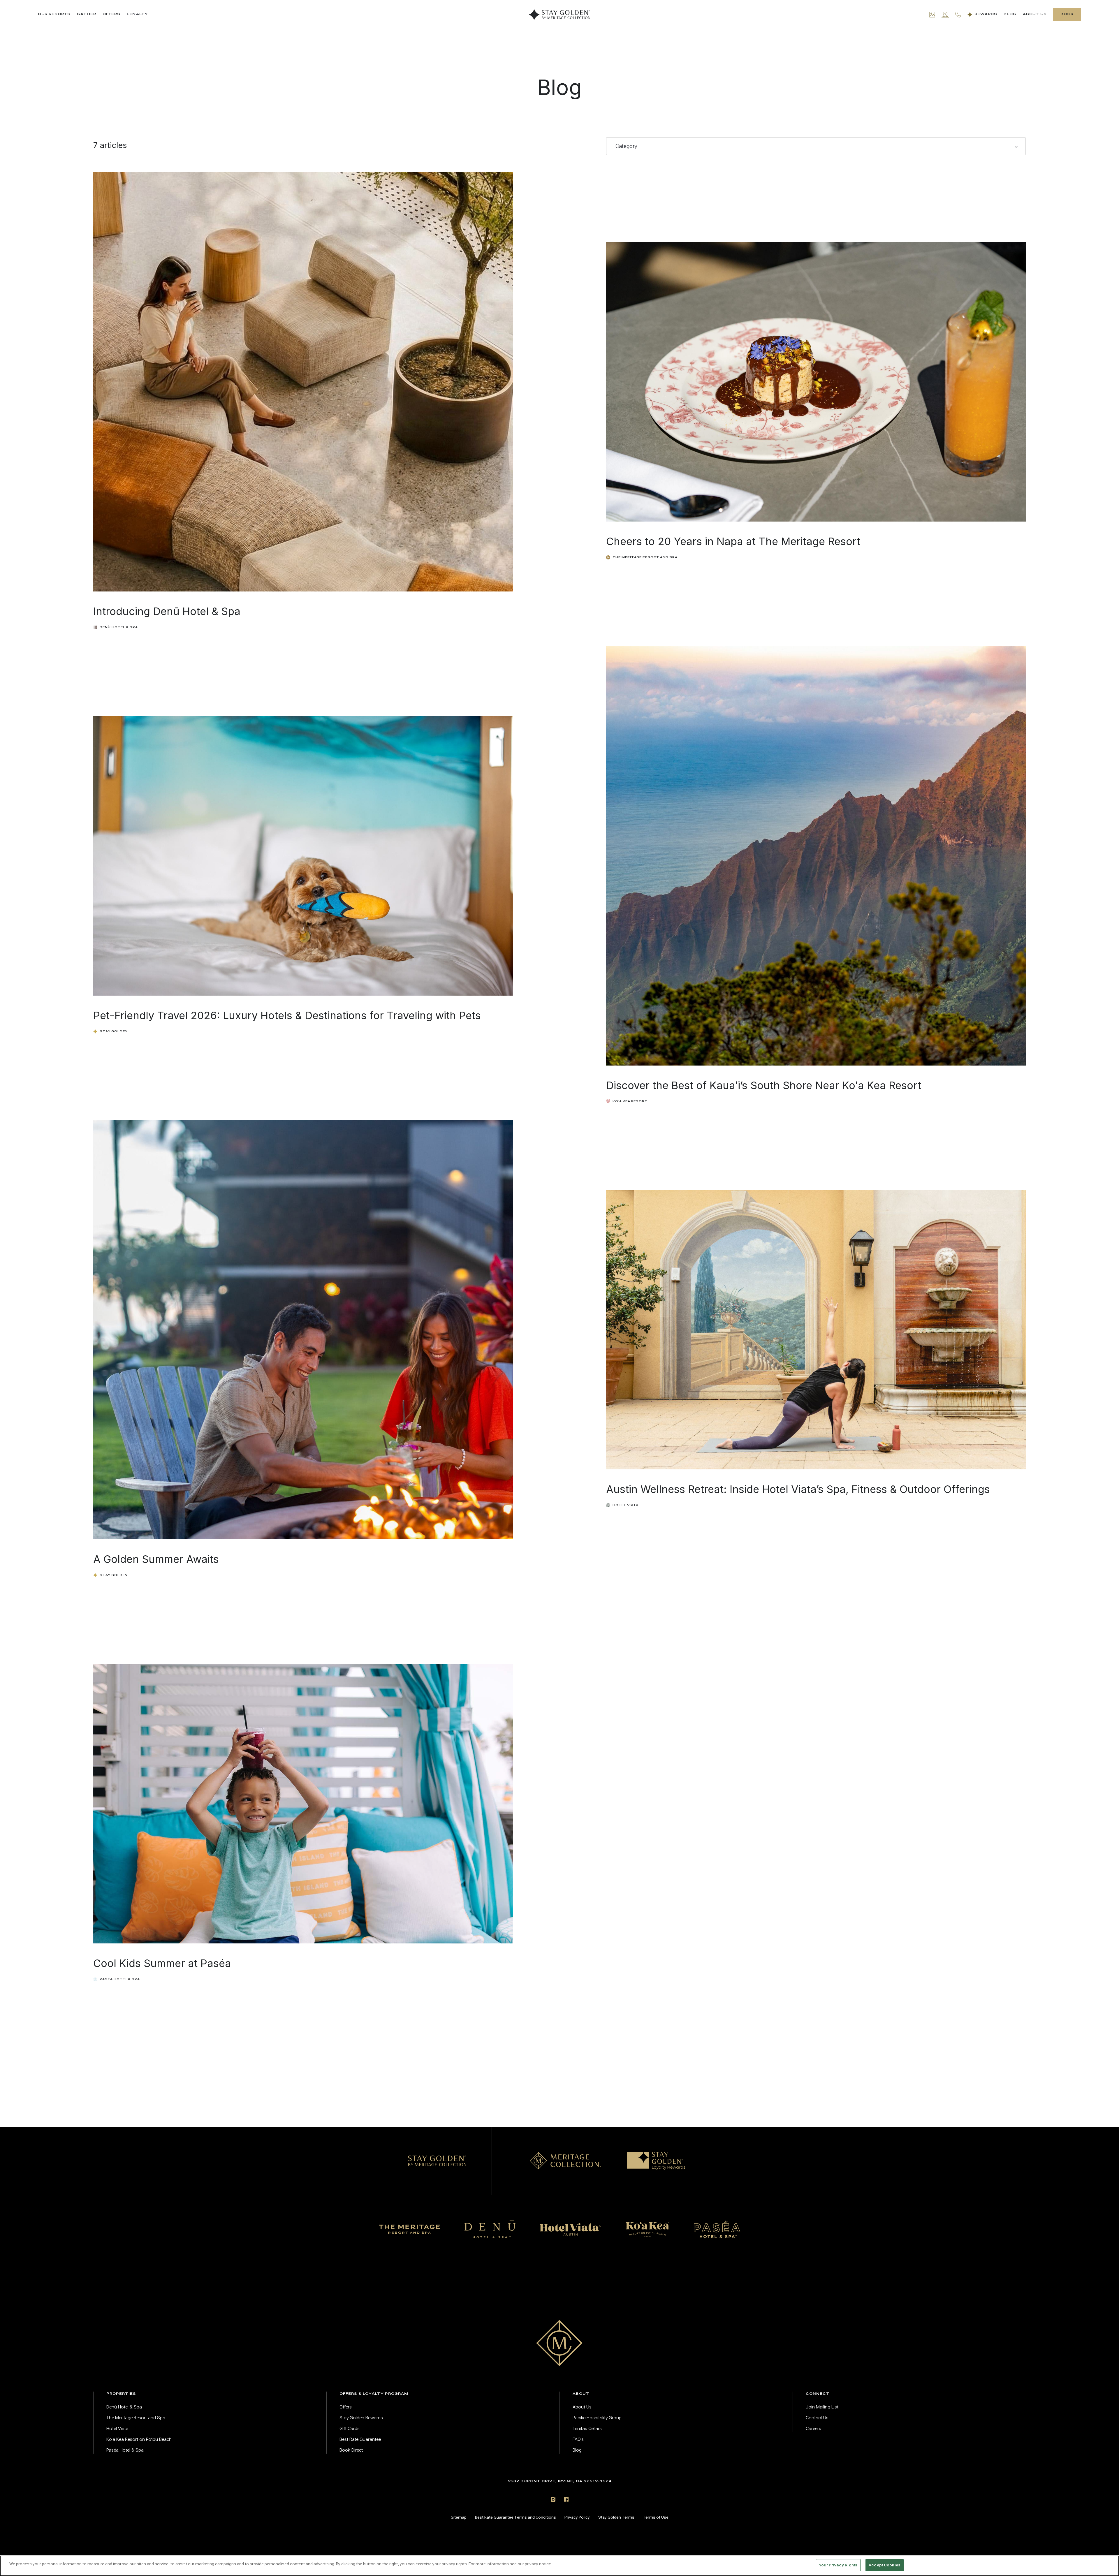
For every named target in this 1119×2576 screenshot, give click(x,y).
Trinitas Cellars (587, 2429)
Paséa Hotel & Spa (125, 2450)
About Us (1035, 14)
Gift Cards (350, 2429)
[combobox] (816, 146)
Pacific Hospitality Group (597, 2418)
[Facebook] (566, 2499)
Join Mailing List (822, 2407)
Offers (111, 14)
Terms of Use (656, 2517)
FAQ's (578, 2439)
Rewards (986, 14)
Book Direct (351, 2450)
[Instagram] (553, 2499)
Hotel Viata (117, 2429)
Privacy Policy (577, 2517)
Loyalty (137, 14)
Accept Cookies (885, 2565)
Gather (87, 14)
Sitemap (459, 2517)
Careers (813, 2429)
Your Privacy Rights (838, 2565)
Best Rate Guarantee (360, 2439)
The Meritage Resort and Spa (136, 2418)
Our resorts (54, 14)
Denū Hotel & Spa (124, 2407)
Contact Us (817, 2418)
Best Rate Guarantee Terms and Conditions (515, 2517)
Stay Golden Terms (616, 2517)
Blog (1010, 14)
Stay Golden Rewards (361, 2418)
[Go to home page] (559, 2343)
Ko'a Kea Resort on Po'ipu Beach (139, 2439)
